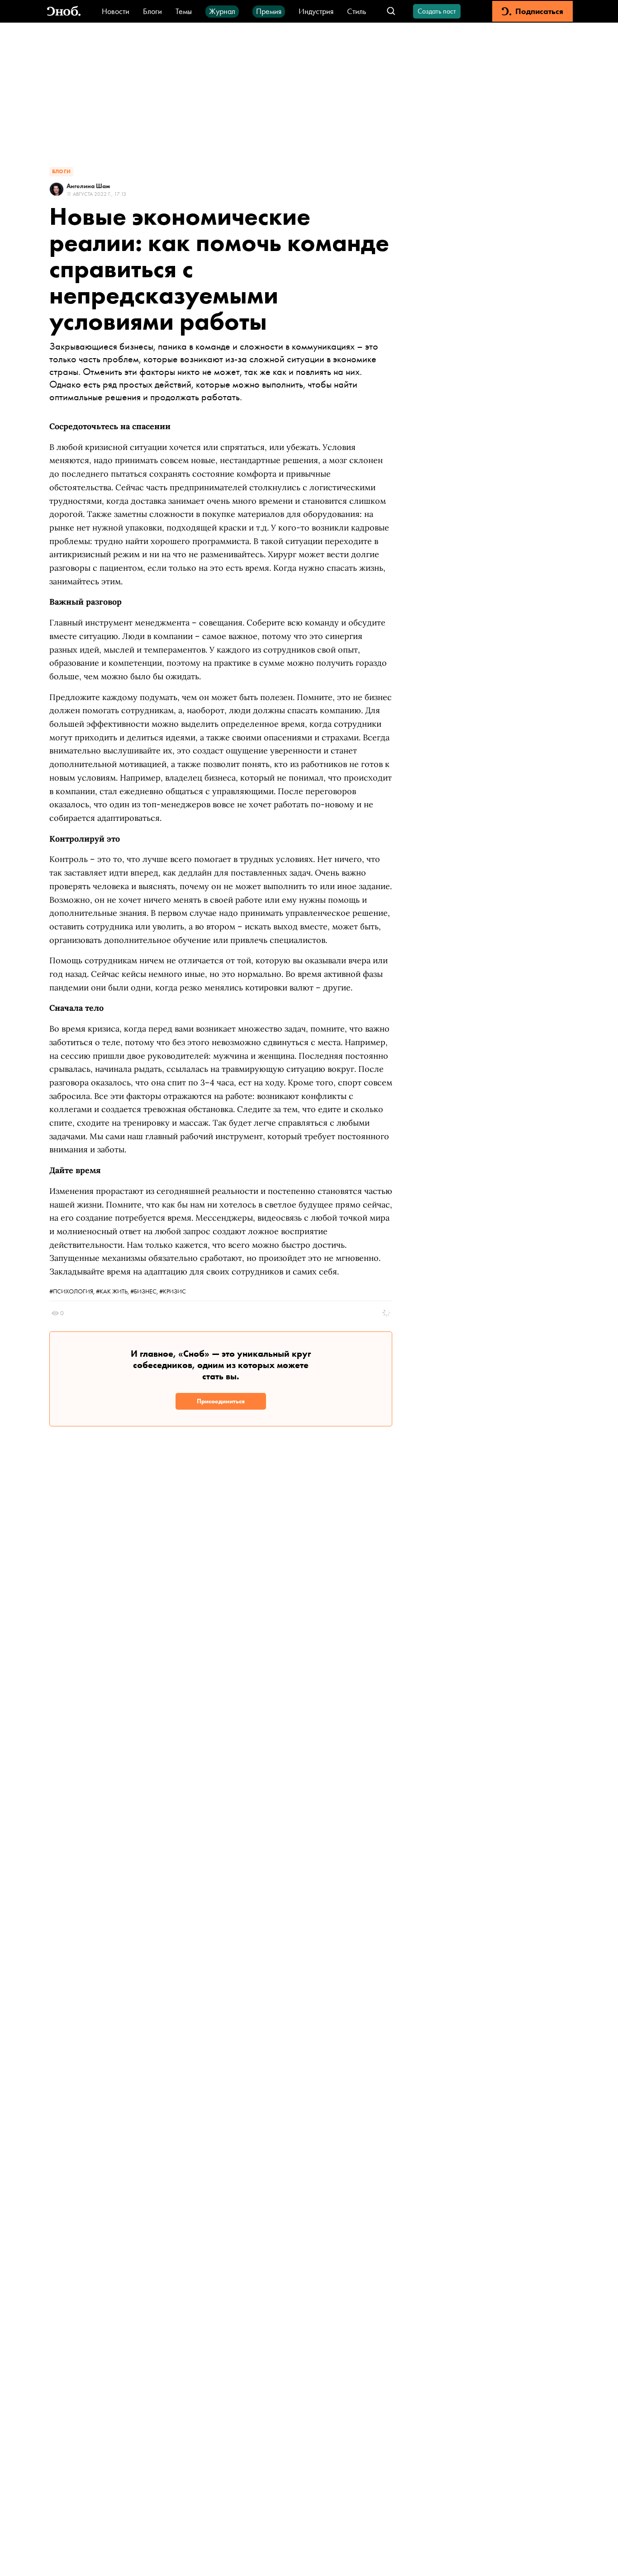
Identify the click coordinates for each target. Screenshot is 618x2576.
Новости (116, 11)
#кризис (173, 1291)
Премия (269, 11)
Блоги (152, 11)
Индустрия (316, 11)
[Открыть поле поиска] (391, 12)
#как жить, (113, 1291)
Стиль (357, 11)
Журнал (222, 11)
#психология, (73, 1291)
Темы (184, 11)
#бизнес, (145, 1291)
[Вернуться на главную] (64, 12)
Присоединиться (221, 1401)
